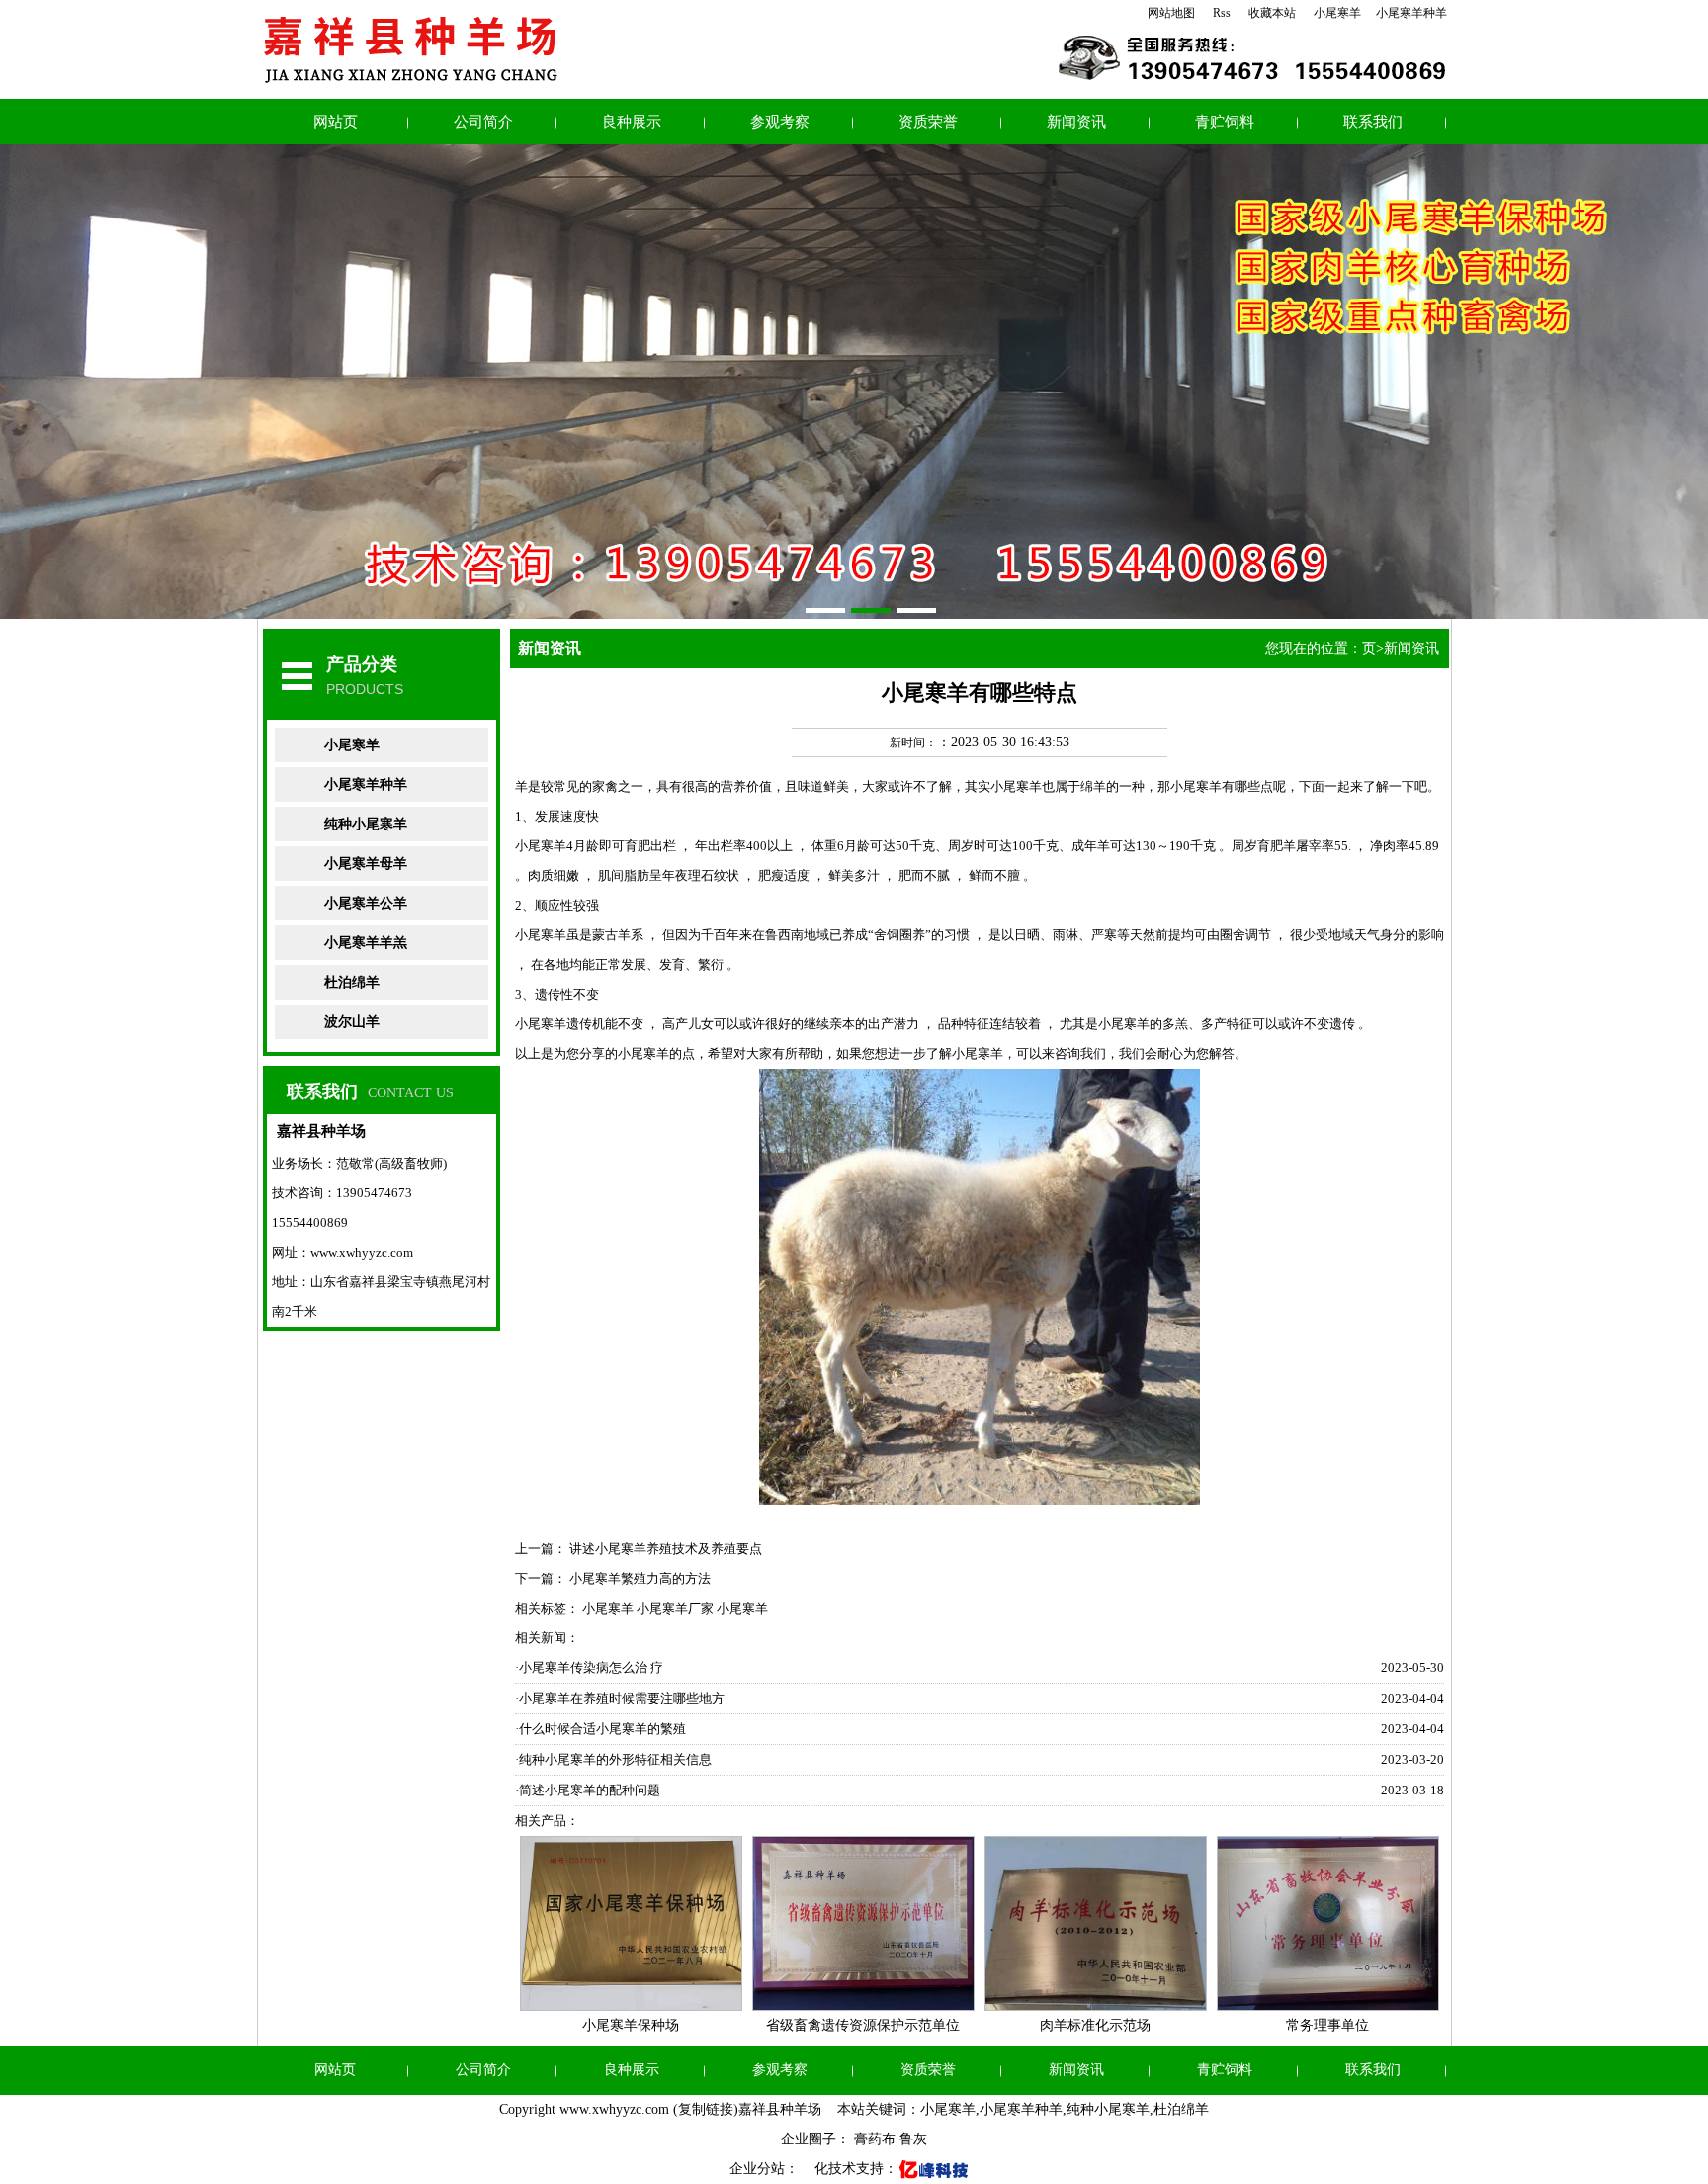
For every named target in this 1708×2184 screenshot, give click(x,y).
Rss (1222, 13)
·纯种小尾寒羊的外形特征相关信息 (613, 1759)
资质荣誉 (928, 122)
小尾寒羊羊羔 (366, 943)
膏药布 (875, 2139)
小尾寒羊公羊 (366, 903)
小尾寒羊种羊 (1411, 13)
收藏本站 (1272, 13)
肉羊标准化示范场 (1095, 2025)
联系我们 (1373, 122)
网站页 (336, 122)
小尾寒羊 (1337, 13)
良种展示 (632, 122)
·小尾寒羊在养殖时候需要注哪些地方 (620, 1698)
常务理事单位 (1327, 2025)
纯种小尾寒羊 (366, 824)
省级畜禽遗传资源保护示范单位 (863, 2025)
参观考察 (780, 122)
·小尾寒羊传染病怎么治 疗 (589, 1667)
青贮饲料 (1225, 122)
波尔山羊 (352, 1022)
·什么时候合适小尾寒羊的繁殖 (600, 1729)
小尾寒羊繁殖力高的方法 (640, 1578)
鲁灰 (913, 2139)
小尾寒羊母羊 (366, 864)
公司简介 (483, 122)
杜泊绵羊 (352, 982)
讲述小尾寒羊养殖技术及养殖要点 (666, 1549)
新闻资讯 (1076, 122)
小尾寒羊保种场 (631, 2025)
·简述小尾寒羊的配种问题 (588, 1790)
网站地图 (1171, 13)
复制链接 (706, 2109)
